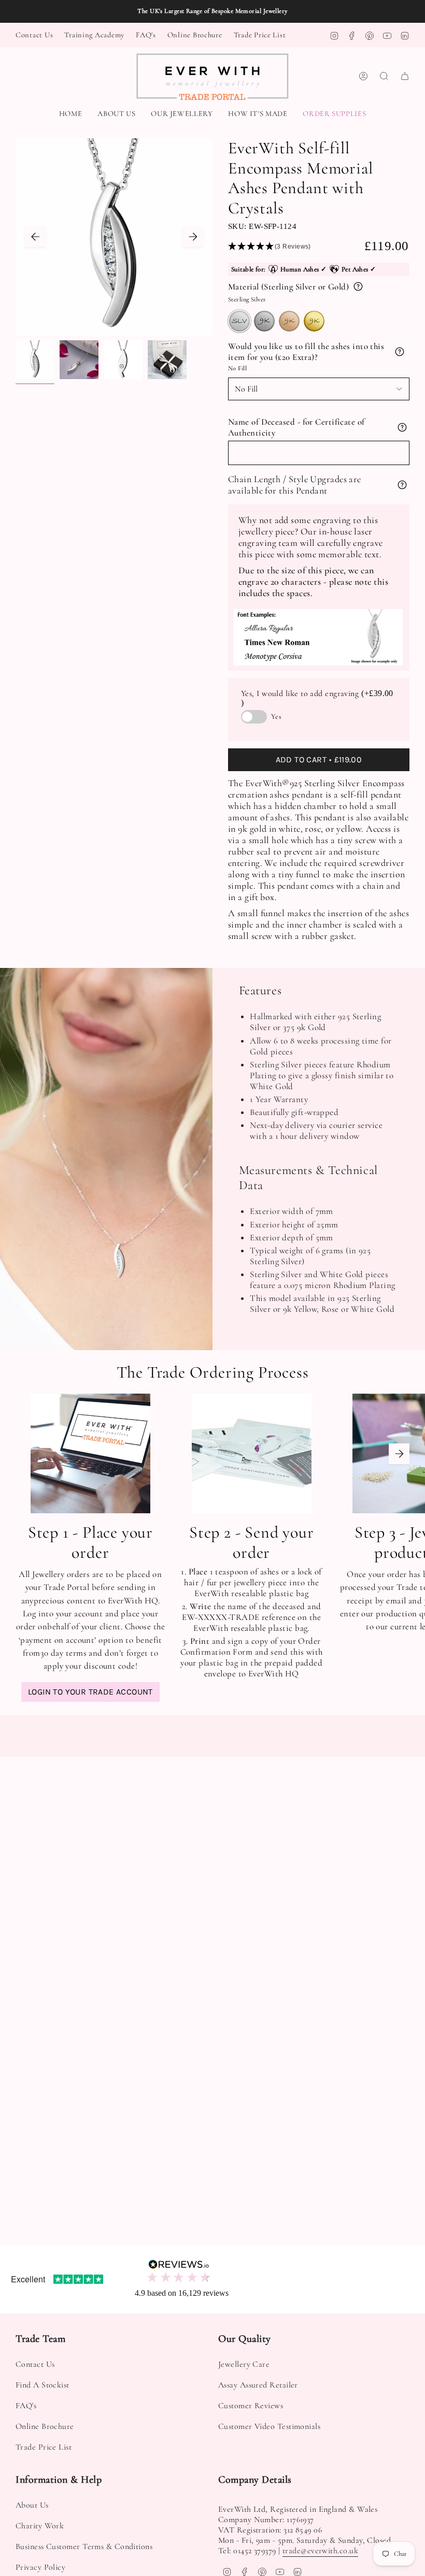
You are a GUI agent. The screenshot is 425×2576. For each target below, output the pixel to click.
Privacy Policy (40, 2567)
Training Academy (94, 35)
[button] (182, 114)
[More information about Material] (358, 286)
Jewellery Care (244, 2364)
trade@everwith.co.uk (320, 2551)
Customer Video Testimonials (269, 2426)
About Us (32, 2505)
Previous (35, 237)
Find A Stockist (42, 2385)
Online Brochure (195, 35)
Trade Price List (260, 35)
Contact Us (34, 35)
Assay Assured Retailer (258, 2385)
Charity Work (40, 2526)
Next (193, 237)
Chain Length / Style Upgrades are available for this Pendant (295, 485)
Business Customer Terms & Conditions (84, 2546)
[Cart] (405, 76)
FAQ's (146, 35)
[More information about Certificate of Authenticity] (402, 427)
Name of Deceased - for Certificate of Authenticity (296, 427)
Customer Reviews (251, 2406)
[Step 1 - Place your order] (90, 1453)
